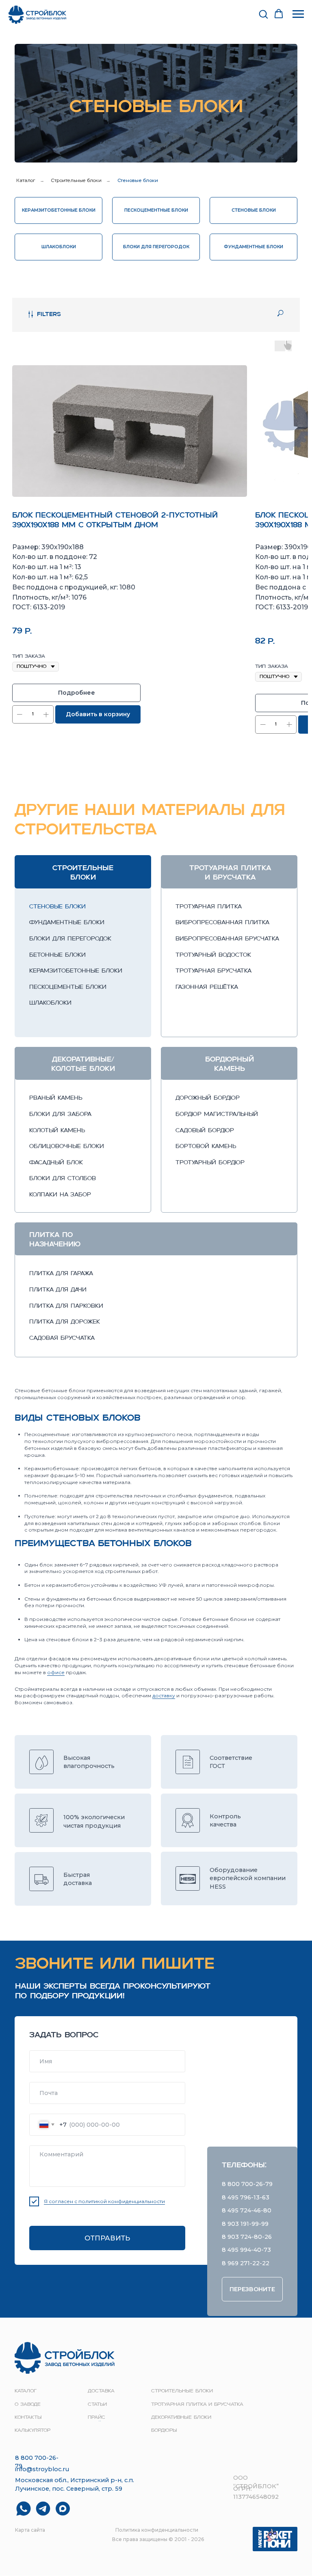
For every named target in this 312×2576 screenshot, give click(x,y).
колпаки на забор (60, 1195)
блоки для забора (60, 1115)
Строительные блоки (76, 180)
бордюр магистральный (217, 1115)
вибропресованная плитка (222, 923)
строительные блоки (182, 2391)
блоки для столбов (63, 1179)
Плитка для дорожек (65, 1322)
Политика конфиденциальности (157, 2530)
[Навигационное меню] (298, 14)
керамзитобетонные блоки (76, 971)
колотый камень (57, 1131)
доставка (101, 2391)
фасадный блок (56, 1163)
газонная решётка (207, 987)
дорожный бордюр (208, 1098)
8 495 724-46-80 (247, 2210)
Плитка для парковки (66, 1306)
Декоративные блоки (181, 2418)
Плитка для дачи (58, 1290)
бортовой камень (206, 1147)
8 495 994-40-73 (246, 2250)
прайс (96, 2418)
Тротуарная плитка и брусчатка (197, 2405)
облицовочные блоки (67, 1147)
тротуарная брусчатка (213, 971)
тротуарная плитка (209, 907)
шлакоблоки (50, 1003)
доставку (164, 1695)
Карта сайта (30, 2530)
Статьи (97, 2405)
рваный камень (56, 1098)
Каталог (26, 180)
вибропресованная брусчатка (227, 939)
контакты (28, 2418)
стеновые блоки (57, 907)
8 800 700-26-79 (247, 2184)
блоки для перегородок (70, 939)
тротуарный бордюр (210, 1163)
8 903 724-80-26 (247, 2237)
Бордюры (164, 2431)
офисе (56, 1672)
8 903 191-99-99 (245, 2224)
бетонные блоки (57, 955)
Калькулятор (32, 2431)
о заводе (28, 2405)
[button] (263, 14)
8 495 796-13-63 (246, 2197)
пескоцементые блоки (68, 987)
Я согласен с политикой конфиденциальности (104, 2201)
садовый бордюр (205, 1131)
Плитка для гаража (61, 1274)
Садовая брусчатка (62, 1338)
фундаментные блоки (67, 923)
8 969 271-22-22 (246, 2263)
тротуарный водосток (213, 955)
